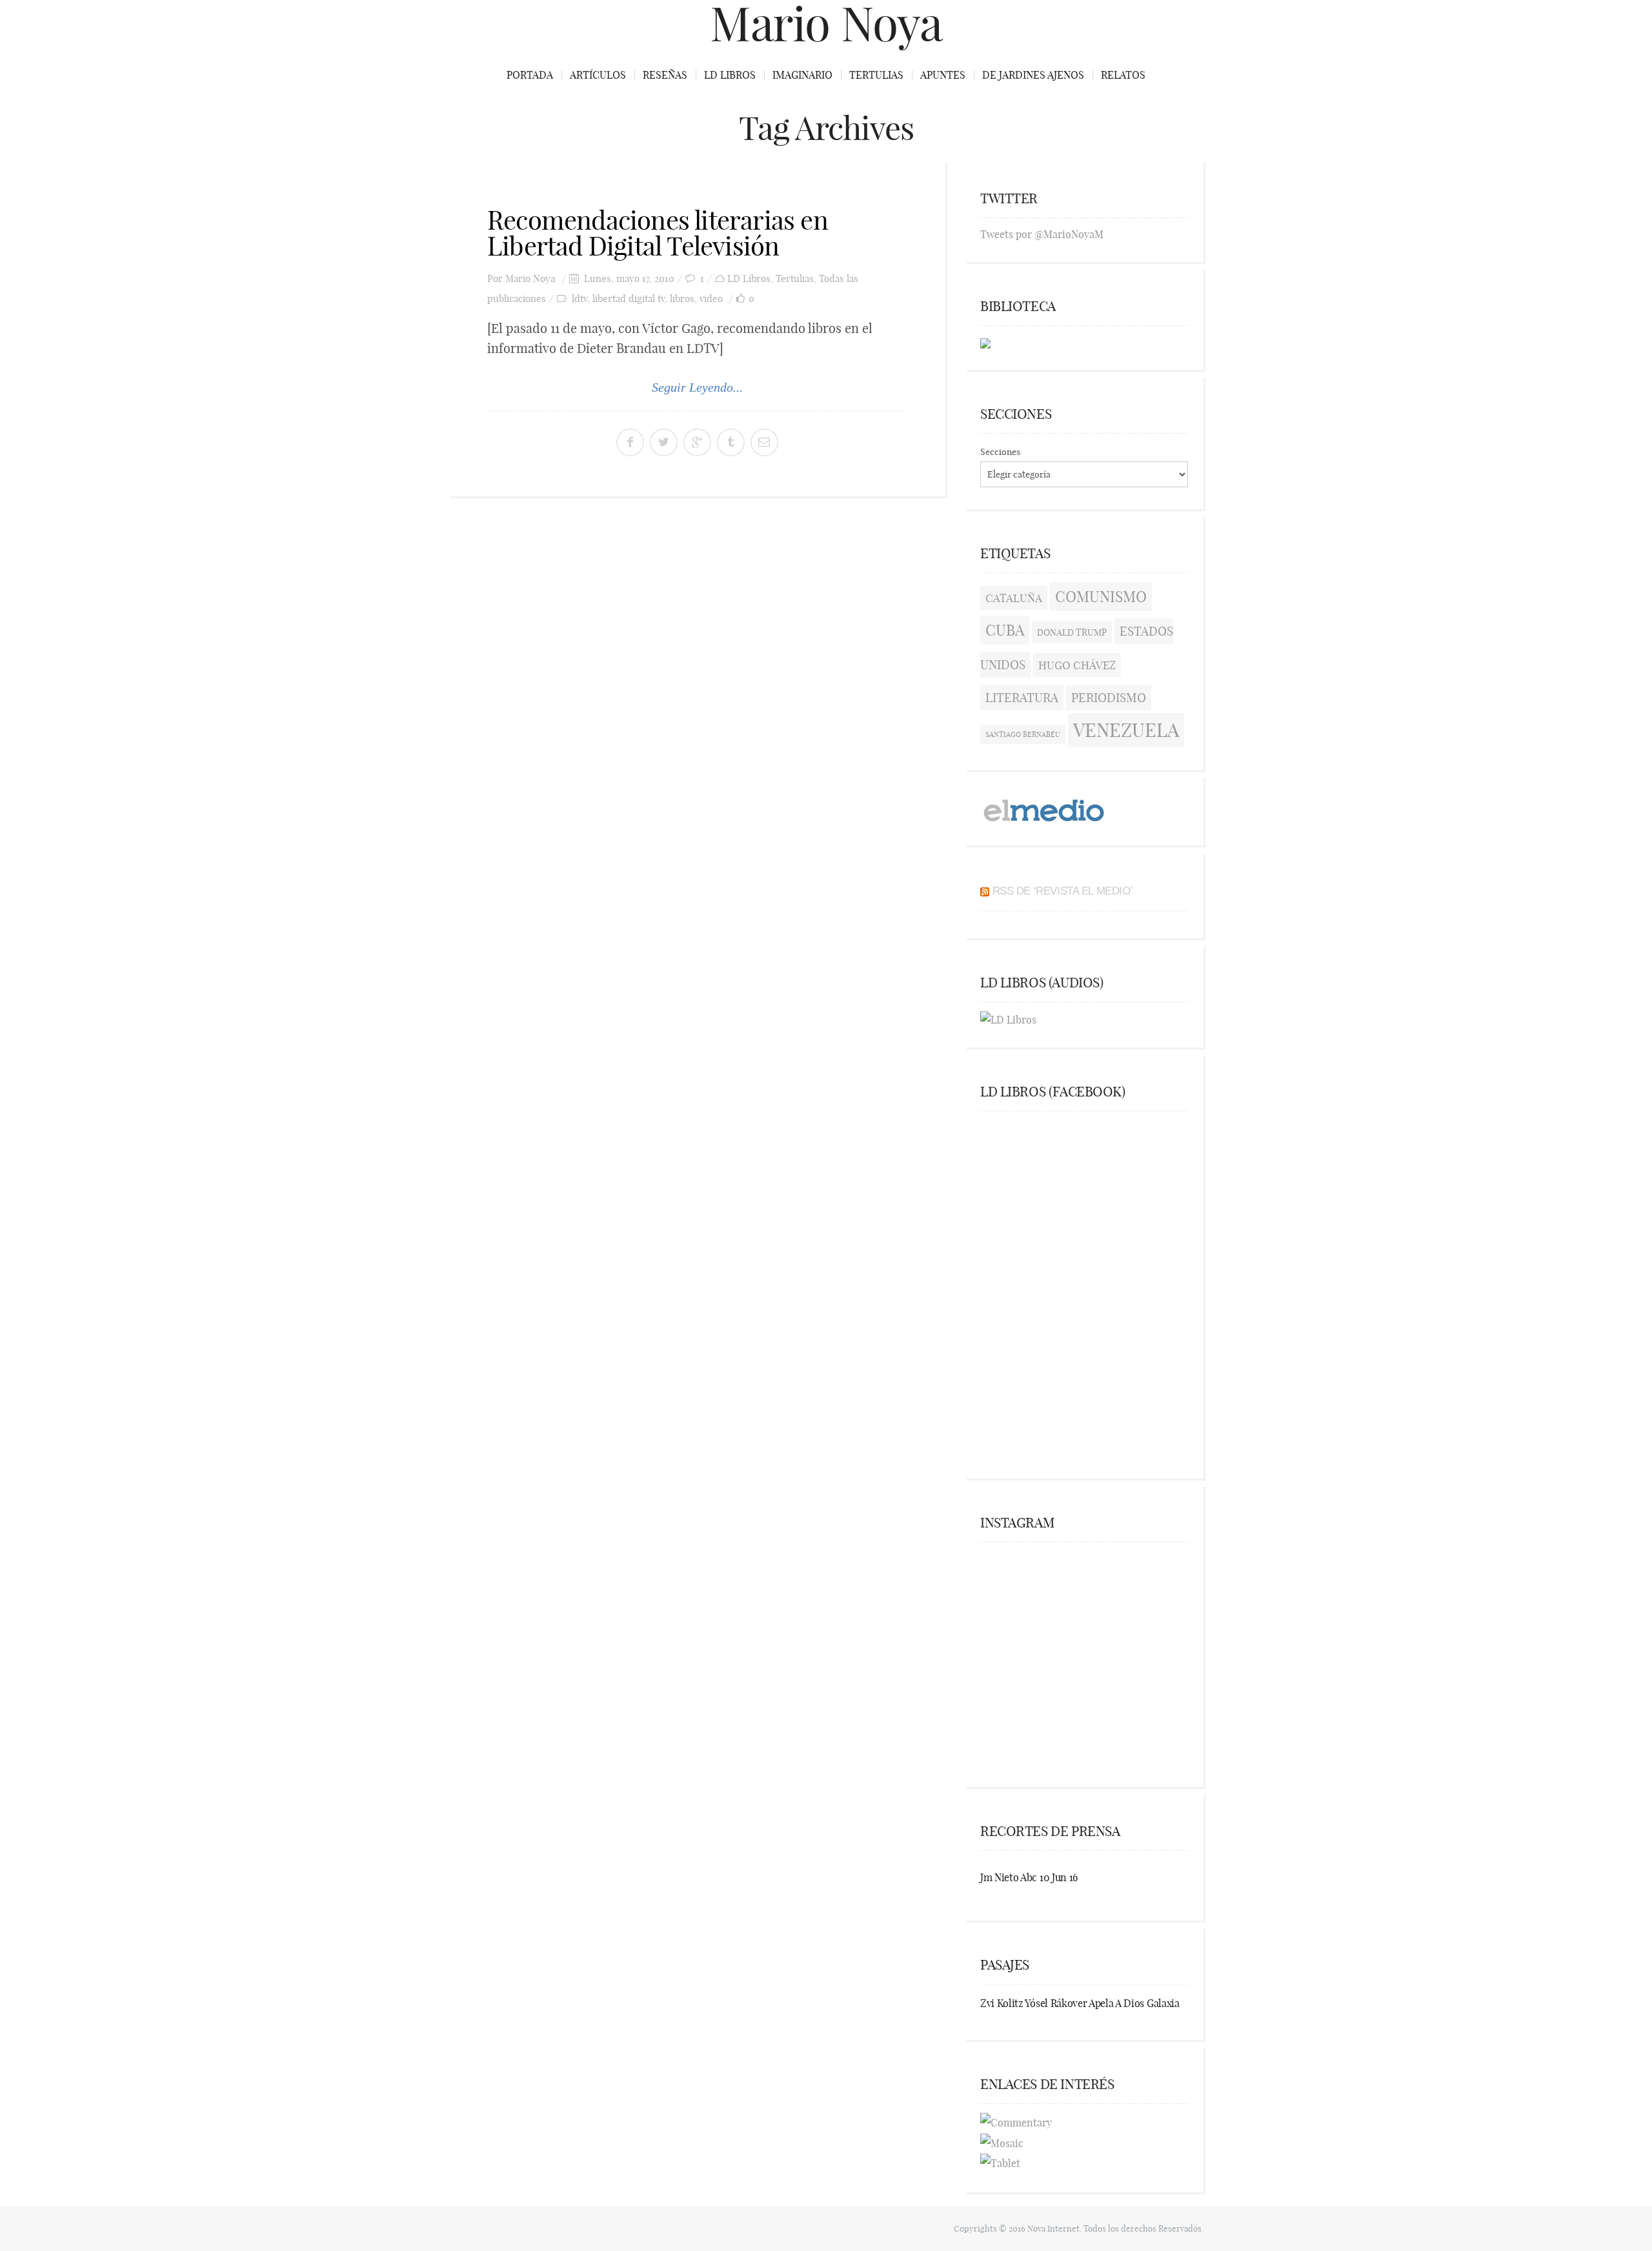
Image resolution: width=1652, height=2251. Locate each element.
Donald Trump (1072, 632)
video (711, 298)
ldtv (579, 298)
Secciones (1000, 452)
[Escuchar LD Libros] (1008, 1018)
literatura (1022, 698)
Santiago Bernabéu (1023, 734)
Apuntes (943, 75)
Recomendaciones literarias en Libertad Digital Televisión (658, 233)
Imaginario (802, 75)
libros (682, 298)
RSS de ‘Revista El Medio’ (1063, 891)
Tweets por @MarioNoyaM (1042, 234)
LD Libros (730, 75)
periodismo (1109, 698)
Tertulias (876, 75)
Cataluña (1014, 598)
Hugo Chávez (1077, 665)
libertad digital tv (629, 298)
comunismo (1101, 597)
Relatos (1123, 75)
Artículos (598, 75)
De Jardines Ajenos (1033, 75)
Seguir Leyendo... (697, 387)
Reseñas (665, 75)
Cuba (1005, 630)
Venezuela (1126, 730)
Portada (530, 75)
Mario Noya (530, 278)
